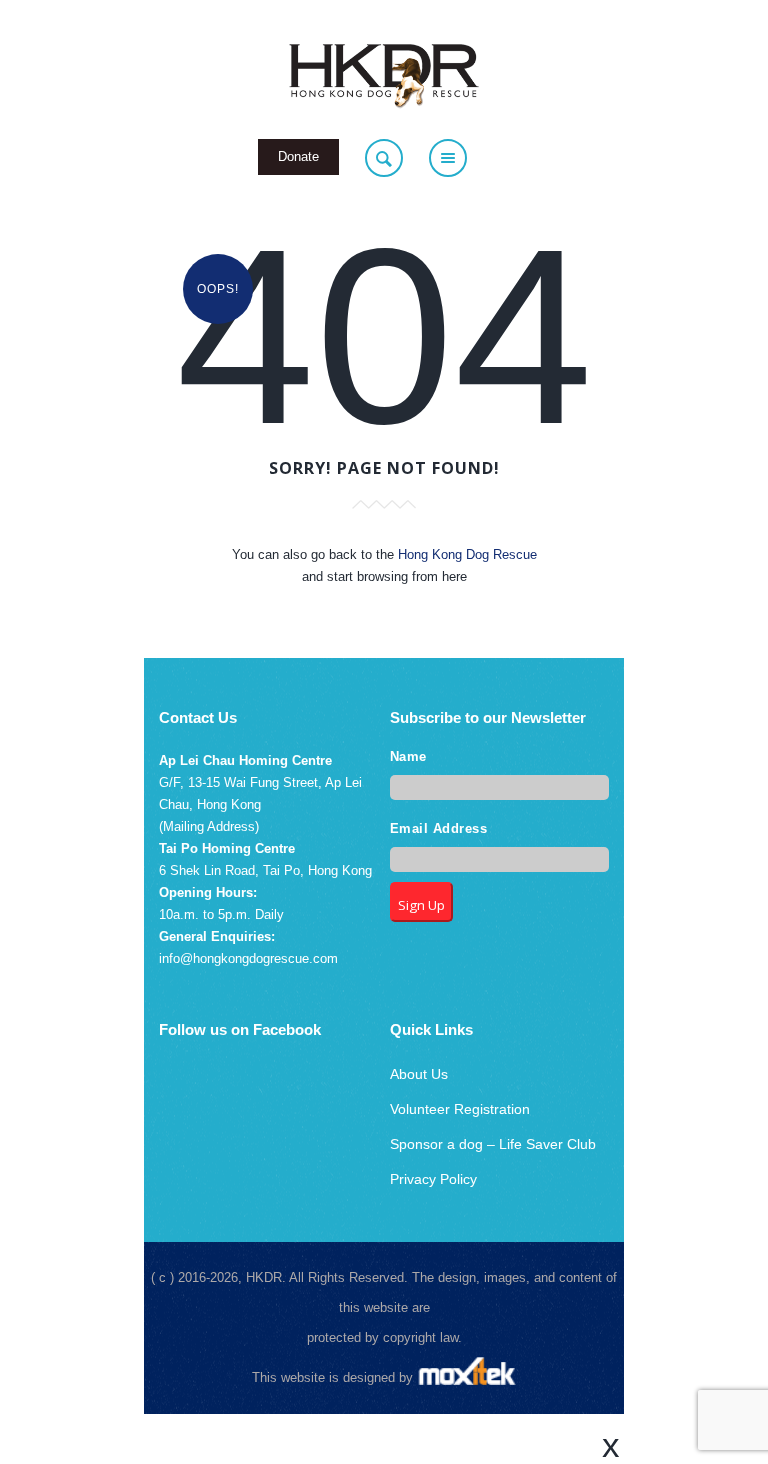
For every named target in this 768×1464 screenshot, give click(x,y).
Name (408, 757)
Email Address (439, 829)
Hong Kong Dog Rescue (467, 554)
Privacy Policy (433, 1179)
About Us (419, 1074)
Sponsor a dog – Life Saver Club (493, 1144)
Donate (298, 156)
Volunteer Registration (460, 1109)
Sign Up (421, 905)
